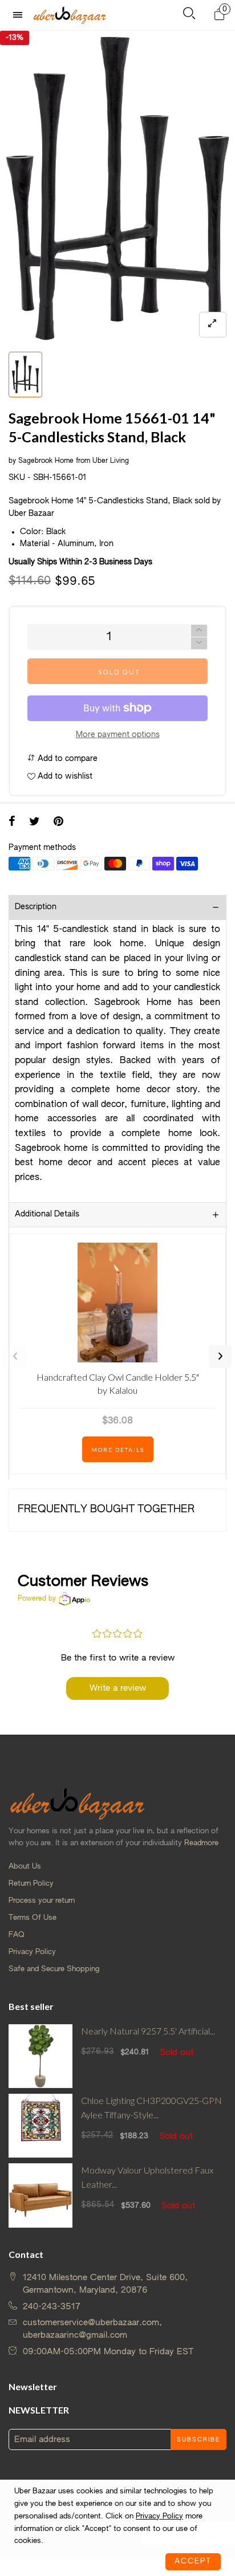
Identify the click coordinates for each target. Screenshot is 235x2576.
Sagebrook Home (46, 461)
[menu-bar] (21, 15)
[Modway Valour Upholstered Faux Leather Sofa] (40, 2195)
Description (36, 907)
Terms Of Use (33, 1918)
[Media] (213, 325)
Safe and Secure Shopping (54, 1969)
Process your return (42, 1901)
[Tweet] (35, 823)
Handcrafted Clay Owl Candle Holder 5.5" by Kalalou (118, 1383)
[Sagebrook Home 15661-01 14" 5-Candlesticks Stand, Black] (117, 188)
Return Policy (31, 1884)
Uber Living (111, 461)
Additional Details (47, 1214)
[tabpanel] (117, 188)
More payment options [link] (118, 735)
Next (220, 1357)
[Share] (12, 823)
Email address (42, 2439)
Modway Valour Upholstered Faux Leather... (147, 2177)
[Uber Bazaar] (70, 15)
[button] (199, 643)
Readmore (201, 1843)
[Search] (189, 16)
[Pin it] (58, 823)
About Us (25, 1867)
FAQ (17, 1935)
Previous (15, 1357)
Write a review (118, 1688)
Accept (193, 2561)
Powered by (37, 1599)
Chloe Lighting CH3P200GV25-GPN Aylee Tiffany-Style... (151, 2107)
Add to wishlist (64, 776)
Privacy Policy (32, 1952)
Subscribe (198, 2440)
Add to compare (66, 759)
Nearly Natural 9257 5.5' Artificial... (148, 2031)
